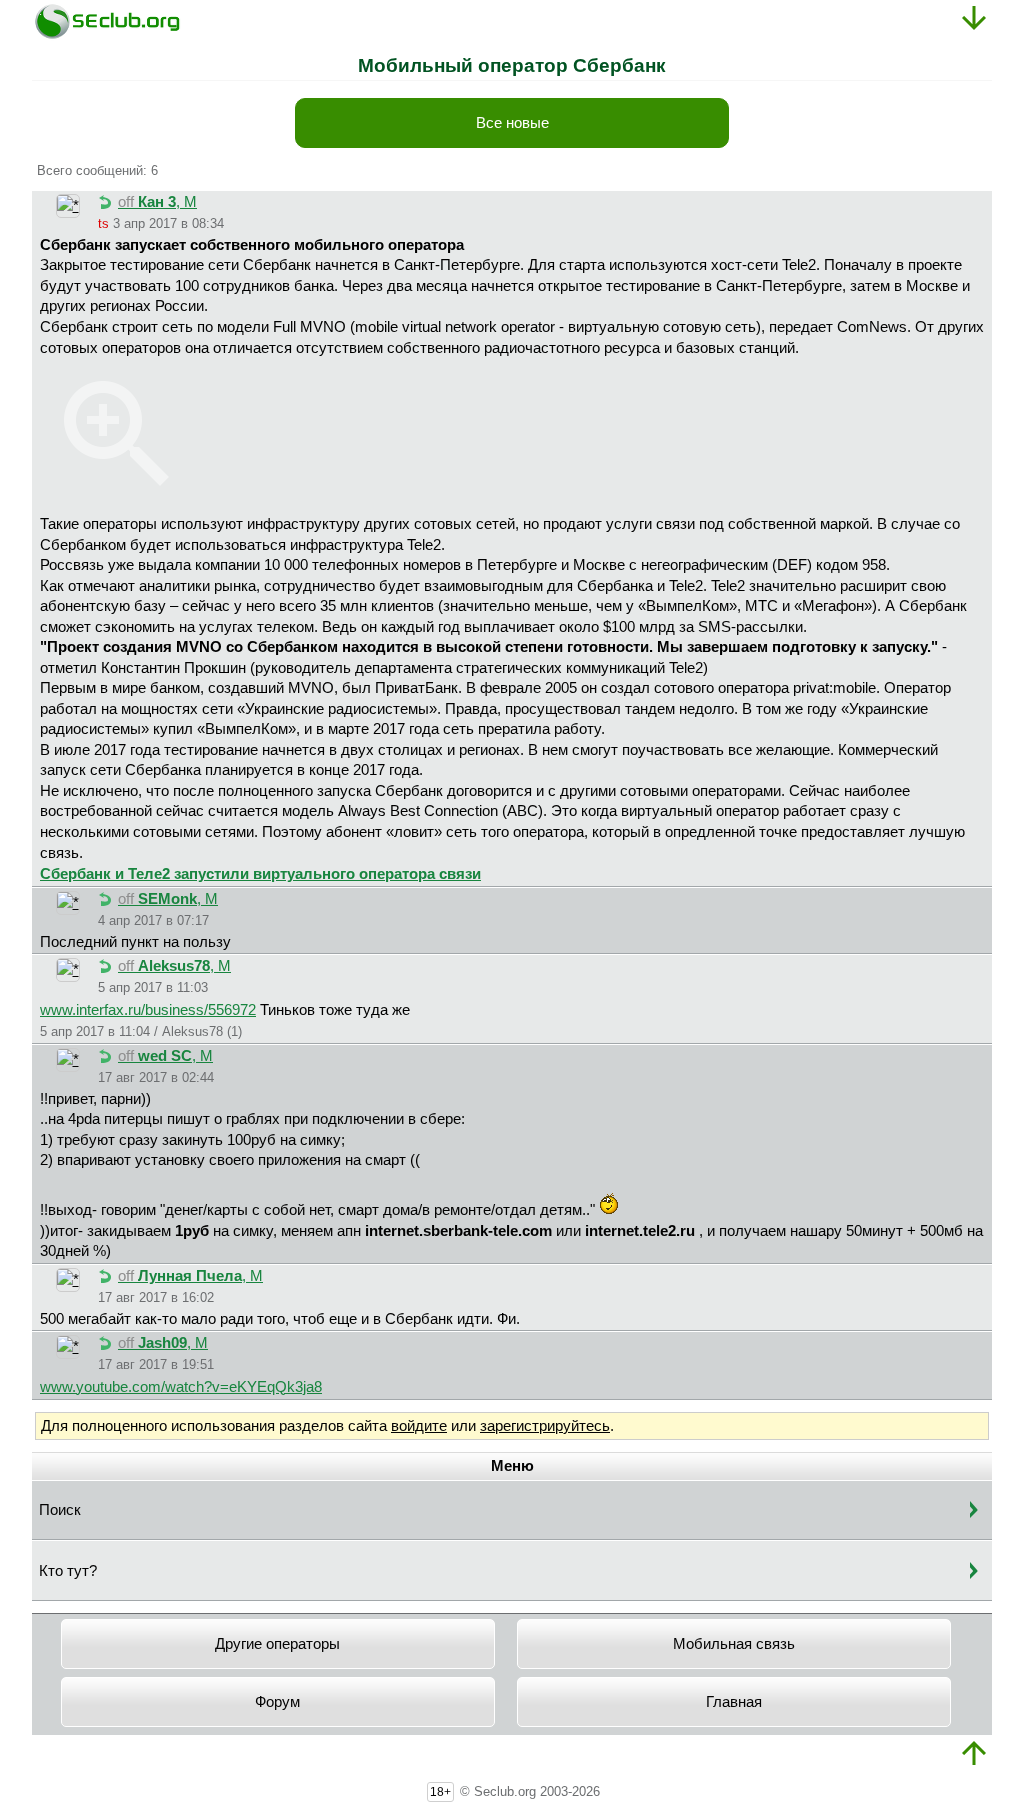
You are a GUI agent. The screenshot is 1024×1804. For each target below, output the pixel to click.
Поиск (60, 1510)
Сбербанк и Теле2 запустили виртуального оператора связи (260, 874)
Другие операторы (277, 1644)
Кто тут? (68, 1571)
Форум (277, 1702)
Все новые (512, 123)
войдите (419, 1426)
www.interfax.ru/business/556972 (148, 1010)
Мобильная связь (734, 1644)
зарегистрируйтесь (545, 1426)
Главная (734, 1702)
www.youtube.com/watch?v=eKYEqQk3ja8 (181, 1387)
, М (157, 202)
